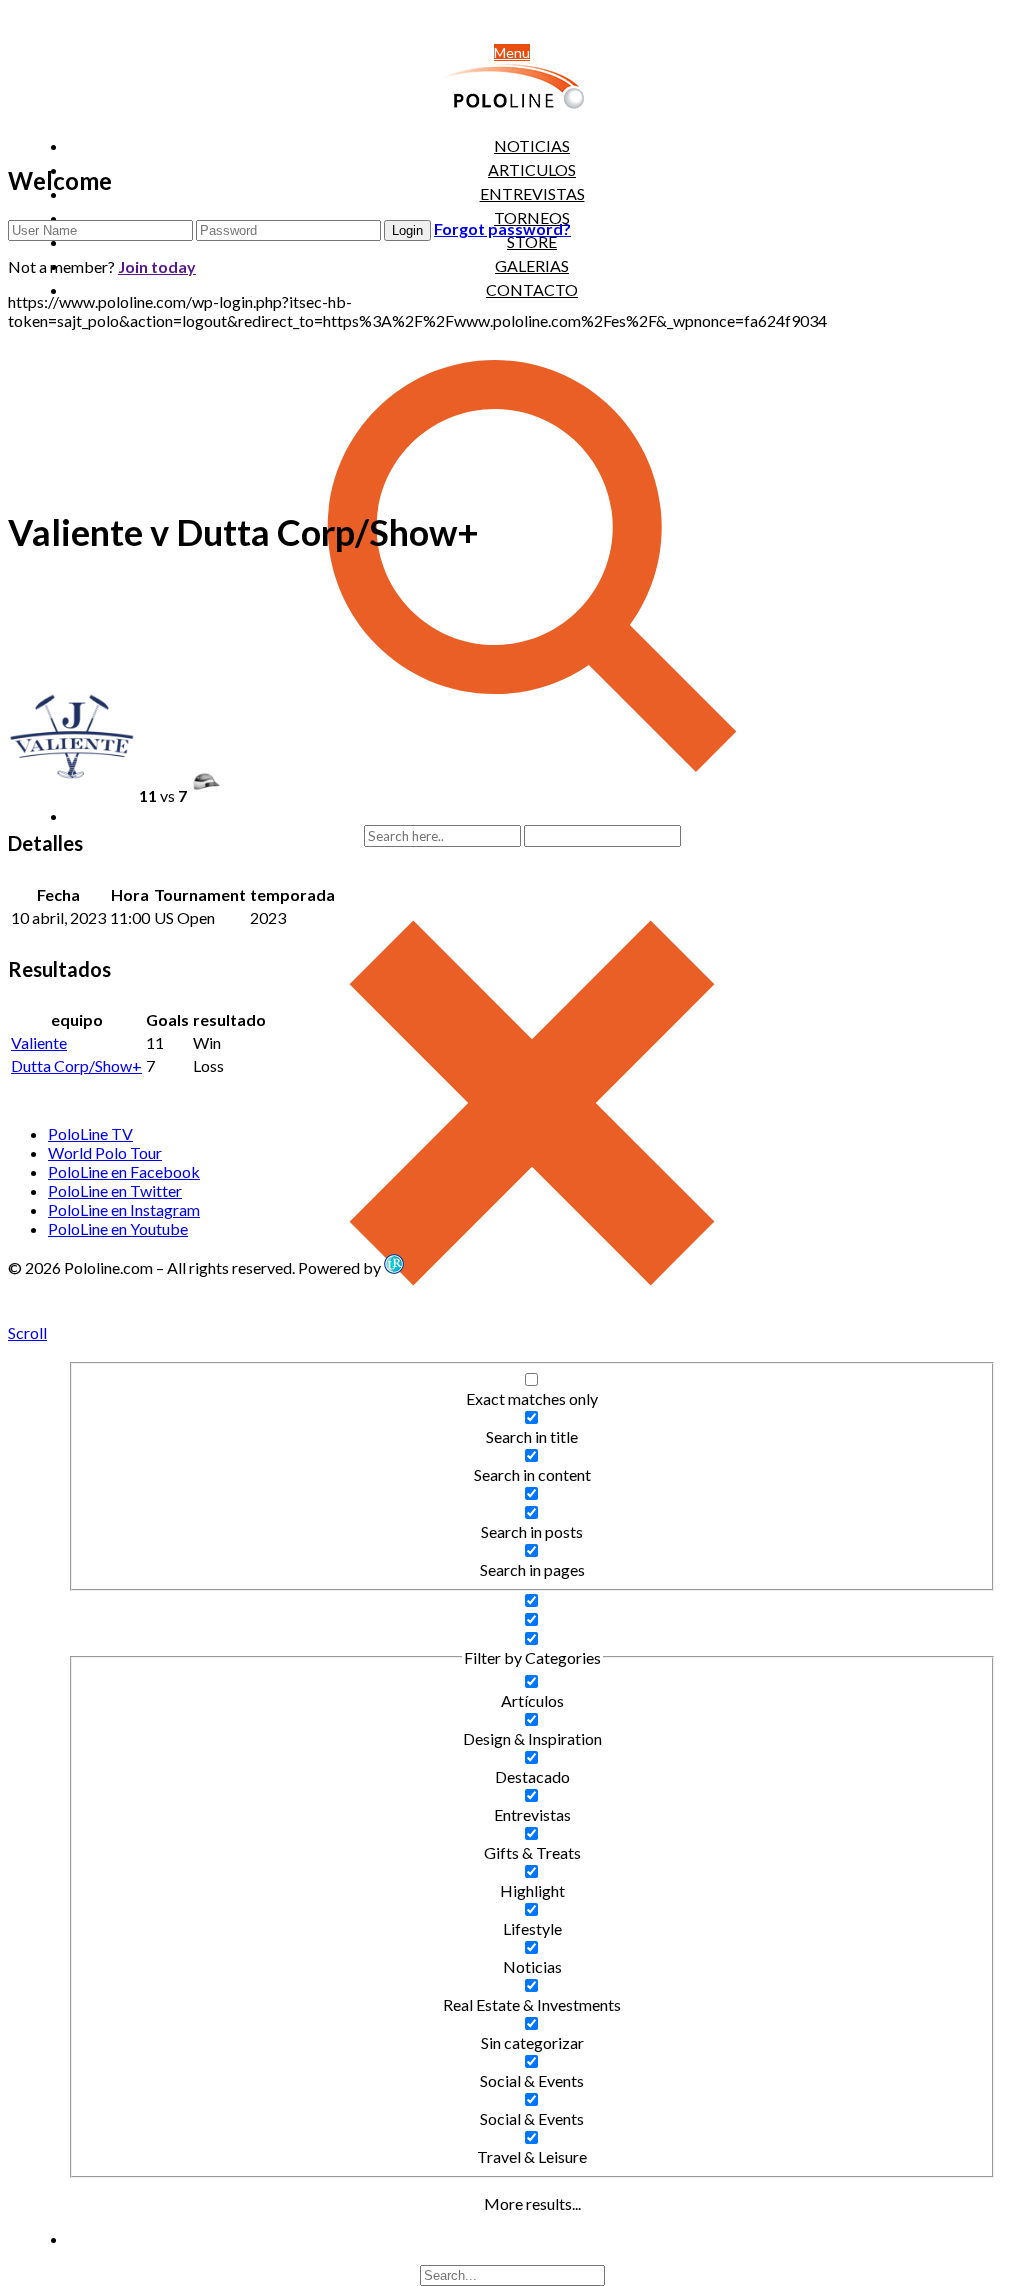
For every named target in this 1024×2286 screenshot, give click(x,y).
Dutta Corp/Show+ (76, 1065)
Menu (512, 52)
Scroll (27, 1332)
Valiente (39, 1042)
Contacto (532, 289)
